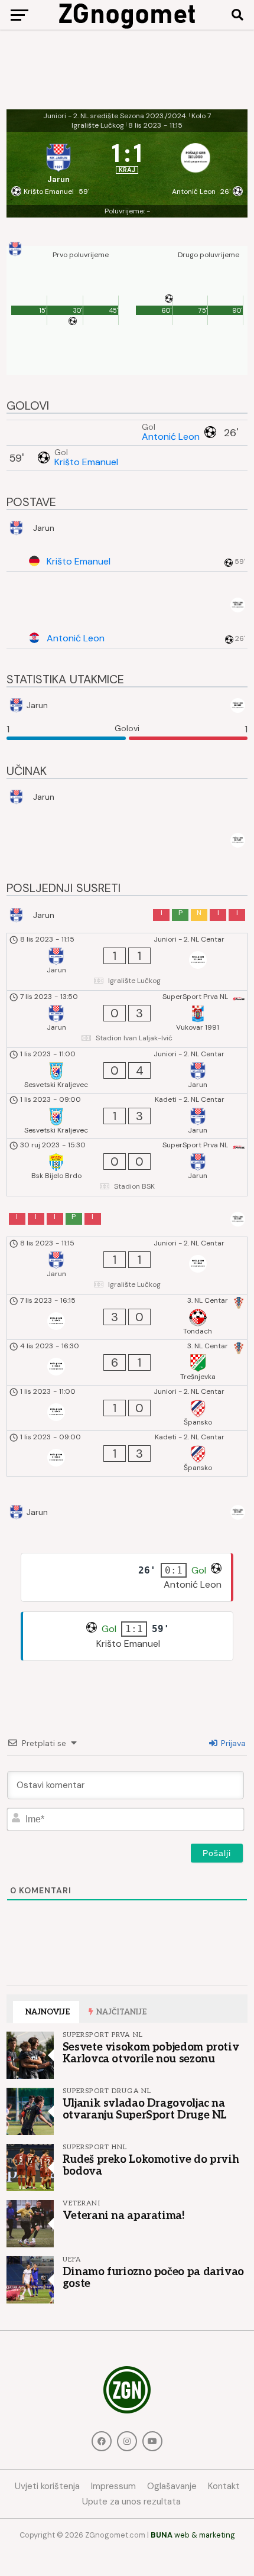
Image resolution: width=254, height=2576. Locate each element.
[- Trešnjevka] (127, 1362)
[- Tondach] (127, 1317)
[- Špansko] (127, 1408)
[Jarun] (59, 160)
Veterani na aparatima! (124, 2215)
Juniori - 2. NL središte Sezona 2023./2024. (115, 116)
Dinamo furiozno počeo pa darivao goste (153, 2277)
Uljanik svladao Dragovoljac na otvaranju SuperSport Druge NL (145, 2109)
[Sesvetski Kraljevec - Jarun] (127, 1070)
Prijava (232, 1743)
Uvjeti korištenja (47, 2486)
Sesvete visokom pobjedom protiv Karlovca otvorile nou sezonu (151, 2053)
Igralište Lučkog (98, 125)
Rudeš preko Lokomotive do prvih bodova (151, 2165)
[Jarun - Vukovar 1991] (127, 1019)
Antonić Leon (171, 437)
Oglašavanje (172, 2486)
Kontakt (224, 2486)
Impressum (113, 2486)
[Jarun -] (127, 962)
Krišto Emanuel (86, 462)
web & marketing (193, 2535)
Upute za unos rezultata (131, 2502)
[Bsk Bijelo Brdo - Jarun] (127, 1167)
